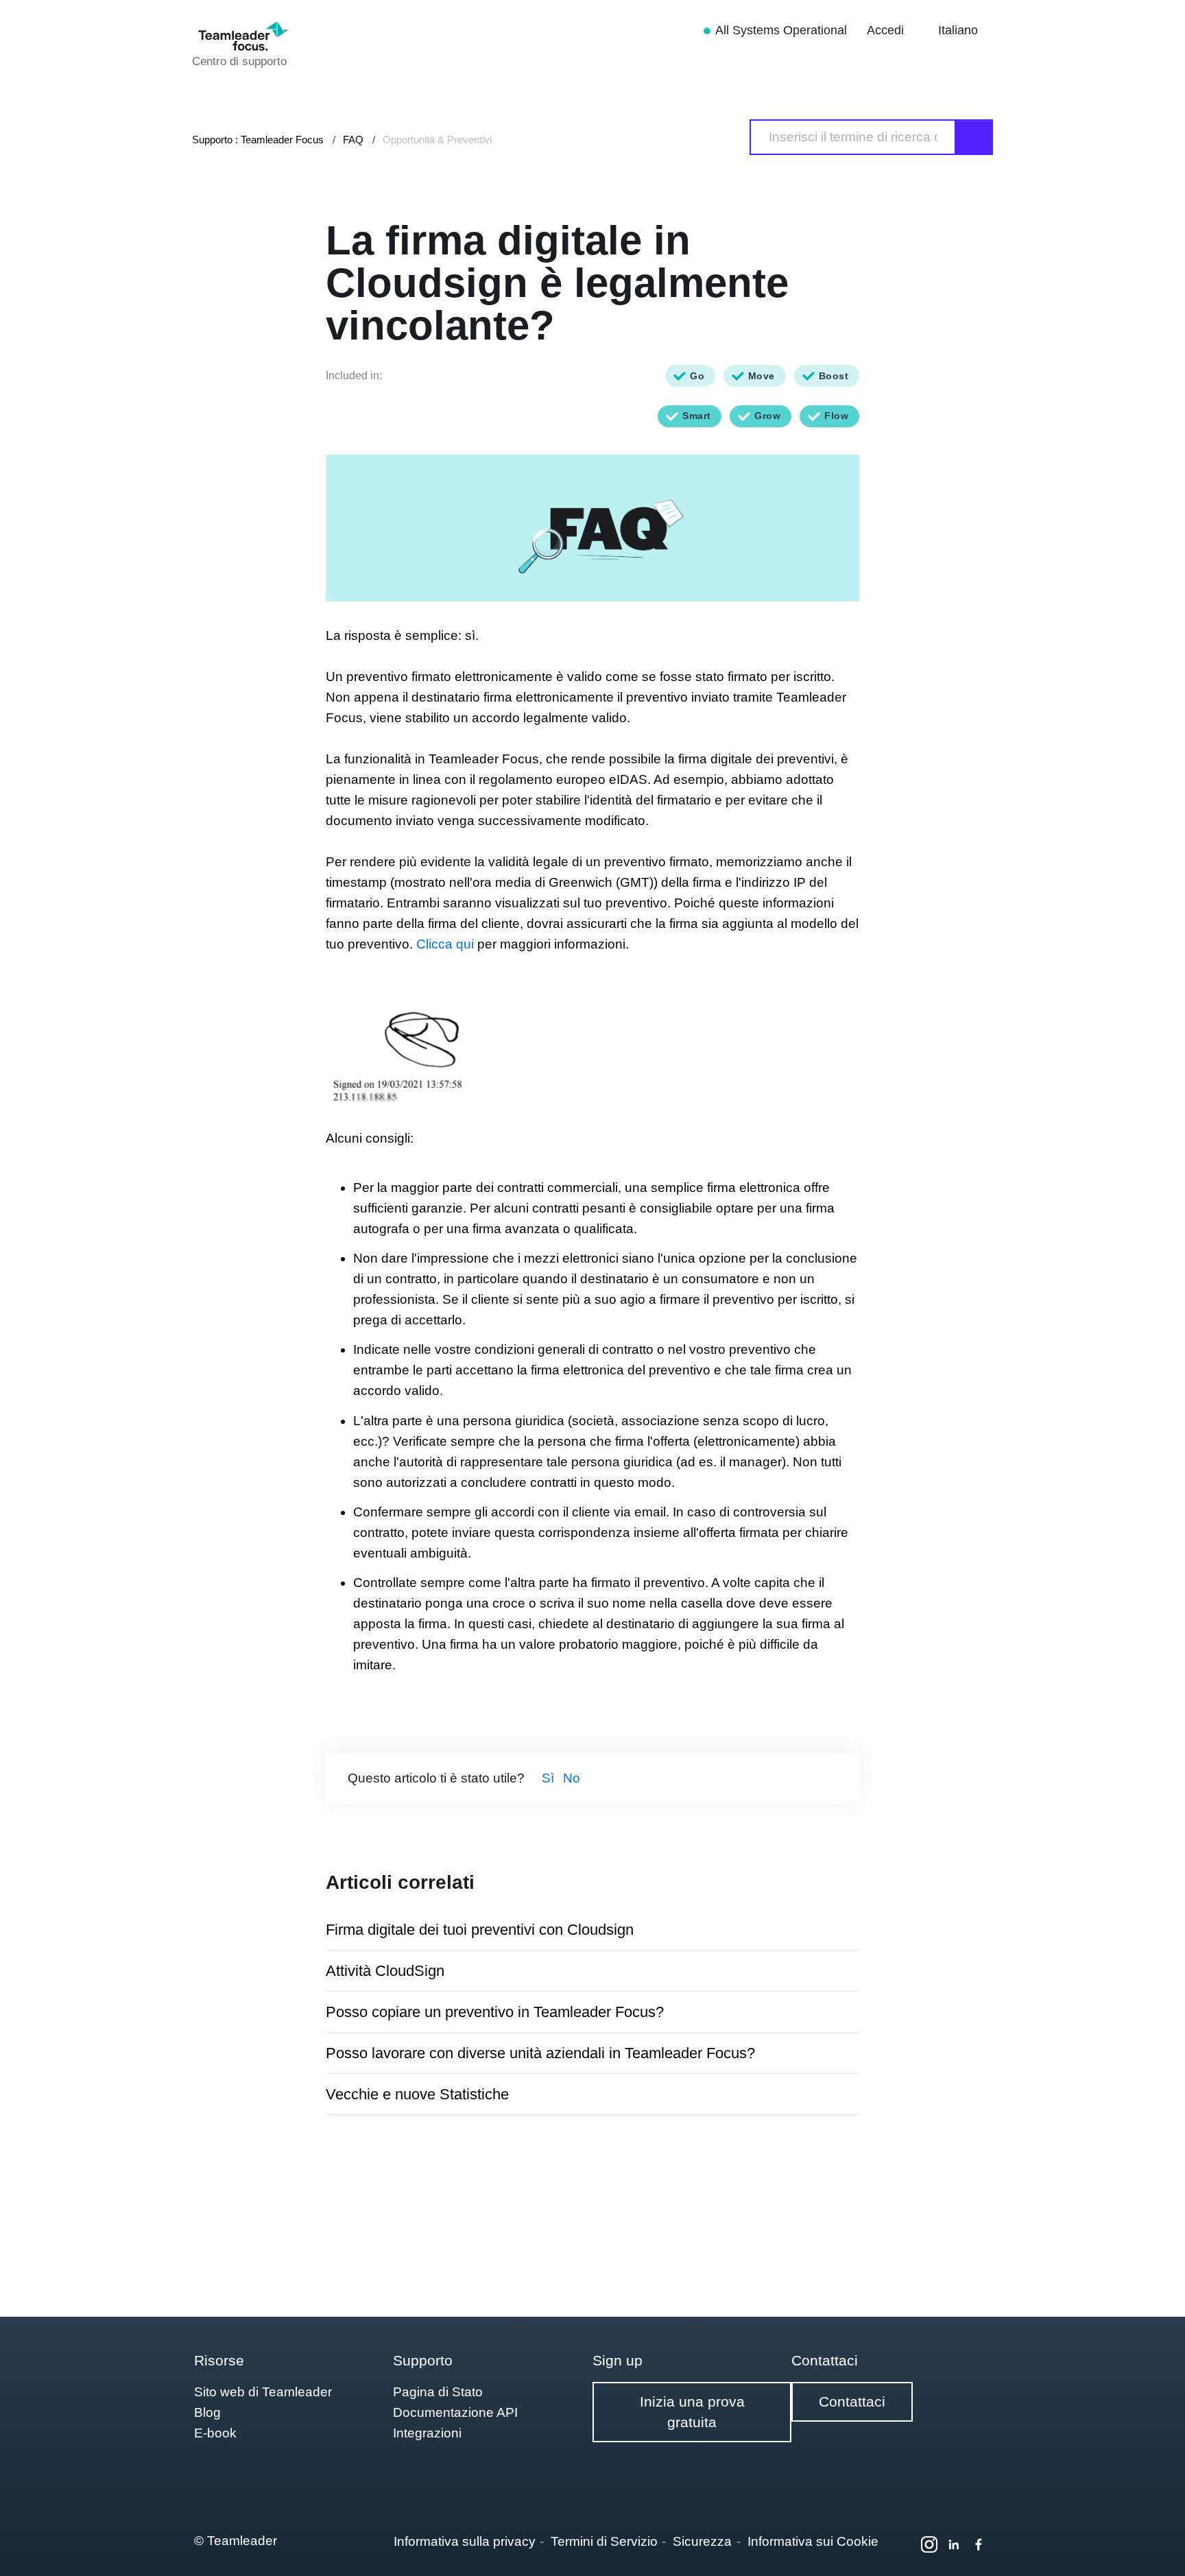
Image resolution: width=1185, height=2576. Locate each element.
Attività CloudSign (385, 1971)
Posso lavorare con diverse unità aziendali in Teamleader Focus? (540, 2053)
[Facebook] (979, 2544)
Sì (548, 1778)
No (572, 1778)
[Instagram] (929, 2544)
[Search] (974, 137)
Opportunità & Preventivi (437, 140)
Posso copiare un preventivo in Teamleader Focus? (495, 2012)
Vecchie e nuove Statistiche (417, 2094)
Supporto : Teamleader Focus (258, 140)
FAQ (353, 140)
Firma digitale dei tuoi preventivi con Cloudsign (480, 1930)
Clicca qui (447, 944)
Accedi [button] (887, 30)
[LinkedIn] (954, 2544)
